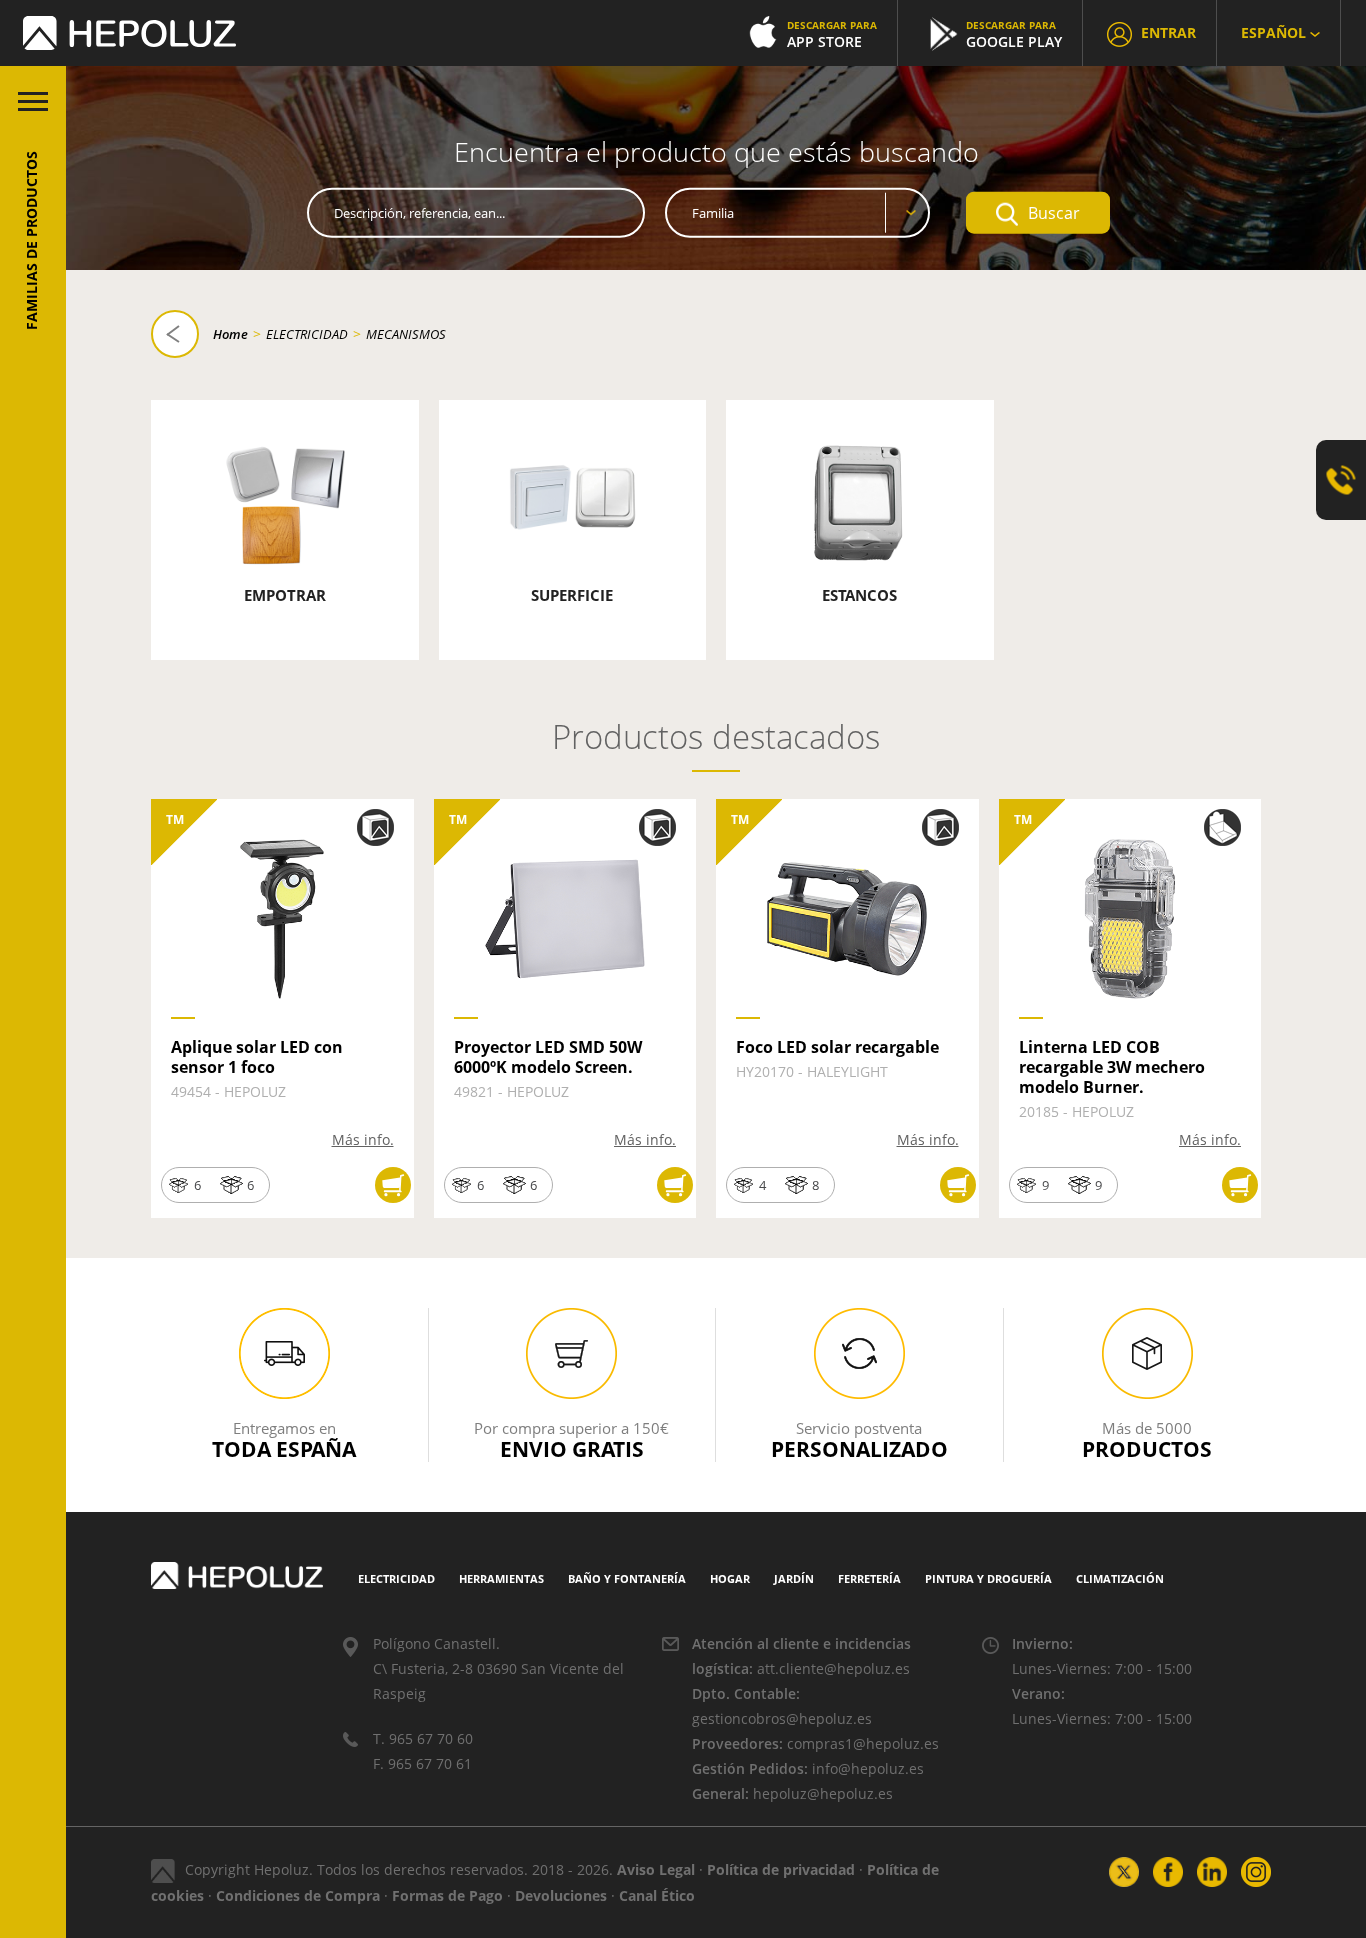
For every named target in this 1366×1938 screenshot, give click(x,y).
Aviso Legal (656, 1869)
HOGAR (730, 1578)
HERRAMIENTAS (501, 1578)
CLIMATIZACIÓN (1120, 1578)
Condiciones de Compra (298, 1895)
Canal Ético (657, 1895)
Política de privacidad (781, 1869)
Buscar (1054, 213)
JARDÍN (794, 1578)
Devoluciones (561, 1895)
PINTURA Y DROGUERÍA (988, 1578)
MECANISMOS (406, 334)
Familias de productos (31, 240)
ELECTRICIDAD (307, 334)
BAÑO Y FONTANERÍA (627, 1578)
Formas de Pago (447, 1895)
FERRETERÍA (869, 1578)
